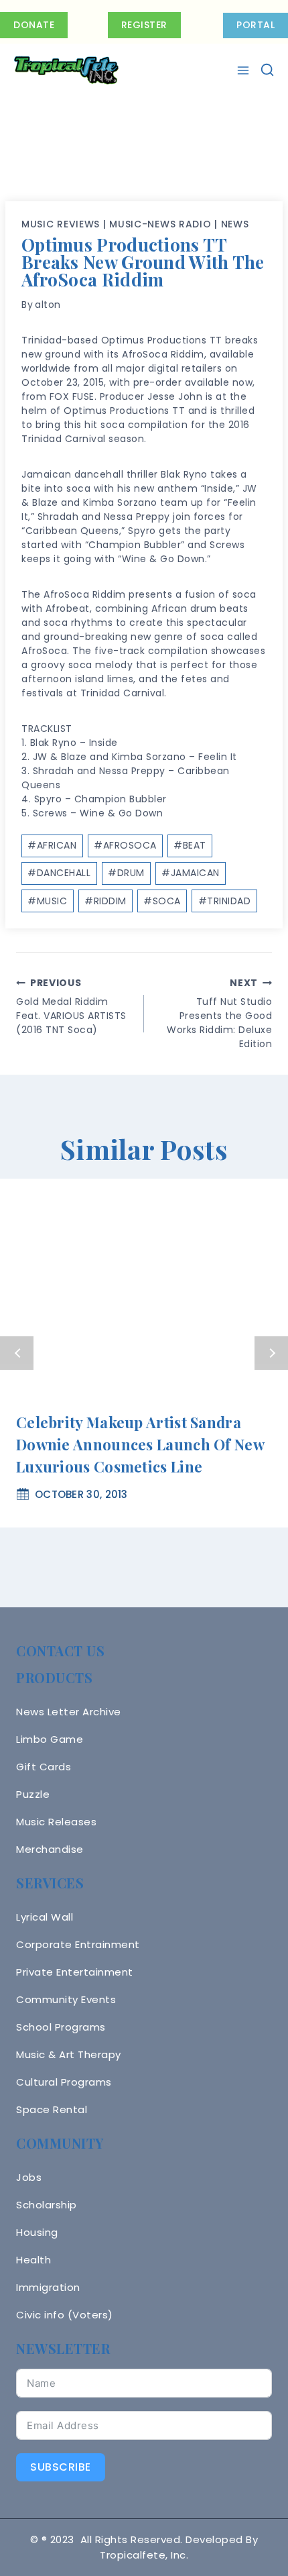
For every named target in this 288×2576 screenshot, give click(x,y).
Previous (17, 1353)
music (47, 901)
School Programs (61, 2027)
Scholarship (47, 2205)
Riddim (105, 901)
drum (126, 873)
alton (48, 305)
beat (190, 845)
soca (162, 901)
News (235, 224)
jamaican (191, 873)
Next (271, 1353)
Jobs (29, 2177)
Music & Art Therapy (69, 2054)
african (52, 845)
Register (144, 25)
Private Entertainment (75, 1972)
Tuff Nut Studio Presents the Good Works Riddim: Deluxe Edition (219, 1013)
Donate (34, 25)
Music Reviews (61, 224)
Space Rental (52, 2109)
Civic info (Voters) (65, 2315)
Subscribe (61, 2467)
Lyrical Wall (45, 1917)
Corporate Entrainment (78, 1944)
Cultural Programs (64, 2082)
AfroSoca (125, 845)
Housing (37, 2232)
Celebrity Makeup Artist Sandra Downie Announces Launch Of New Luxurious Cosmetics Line (140, 1444)
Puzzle (33, 1794)
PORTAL (256, 25)
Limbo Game (50, 1739)
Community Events (66, 1999)
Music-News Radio (160, 224)
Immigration (48, 2287)
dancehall (59, 873)
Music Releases (56, 1822)
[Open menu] (245, 70)
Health (33, 2260)
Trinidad (225, 901)
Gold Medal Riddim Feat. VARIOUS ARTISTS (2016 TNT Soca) (71, 1006)
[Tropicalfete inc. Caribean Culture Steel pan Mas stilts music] (66, 70)
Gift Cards (44, 1767)
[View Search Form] (267, 70)
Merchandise (50, 1849)
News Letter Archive (69, 1712)
